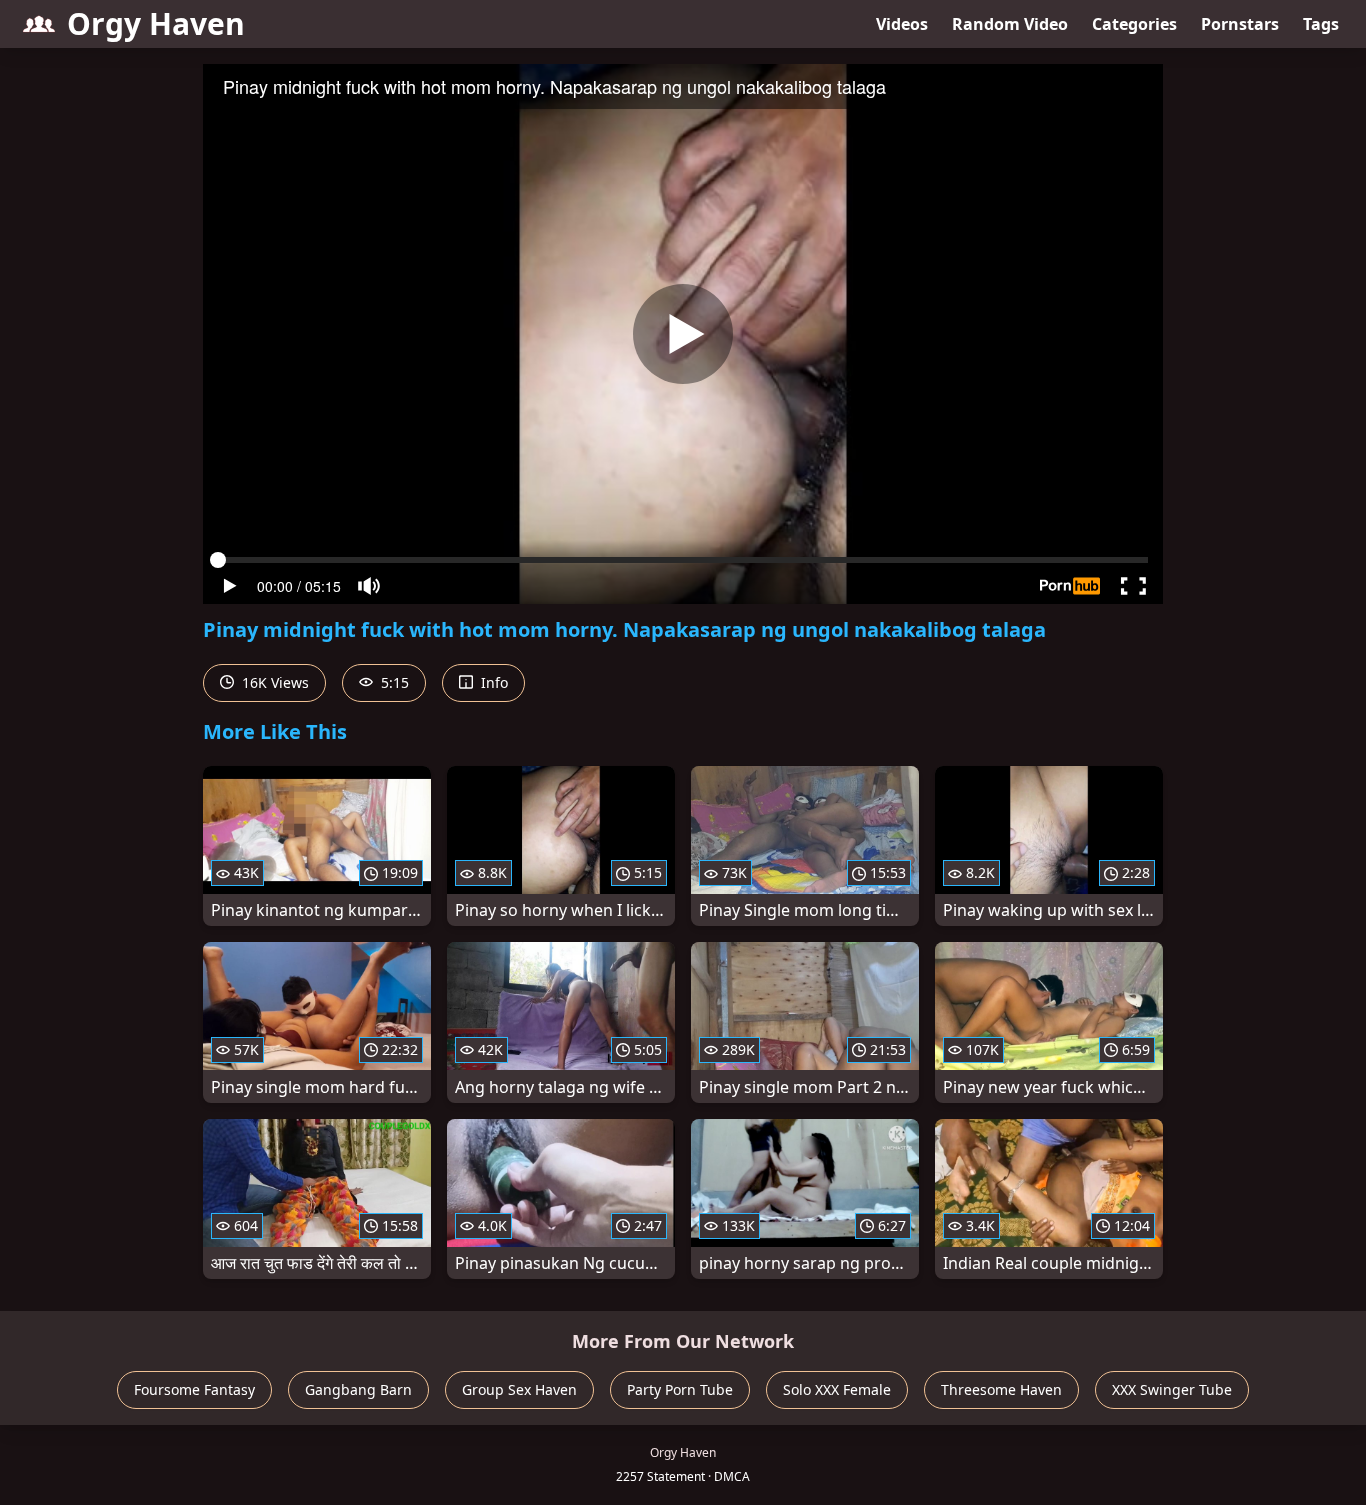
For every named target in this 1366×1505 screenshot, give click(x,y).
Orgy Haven (156, 23)
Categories (1134, 24)
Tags (1321, 24)
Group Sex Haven (519, 1389)
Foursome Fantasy (194, 1389)
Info (492, 682)
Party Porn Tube (680, 1389)
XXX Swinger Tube (1172, 1389)
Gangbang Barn (358, 1389)
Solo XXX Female (837, 1389)
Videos (902, 24)
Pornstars (1240, 24)
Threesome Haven (1001, 1389)
